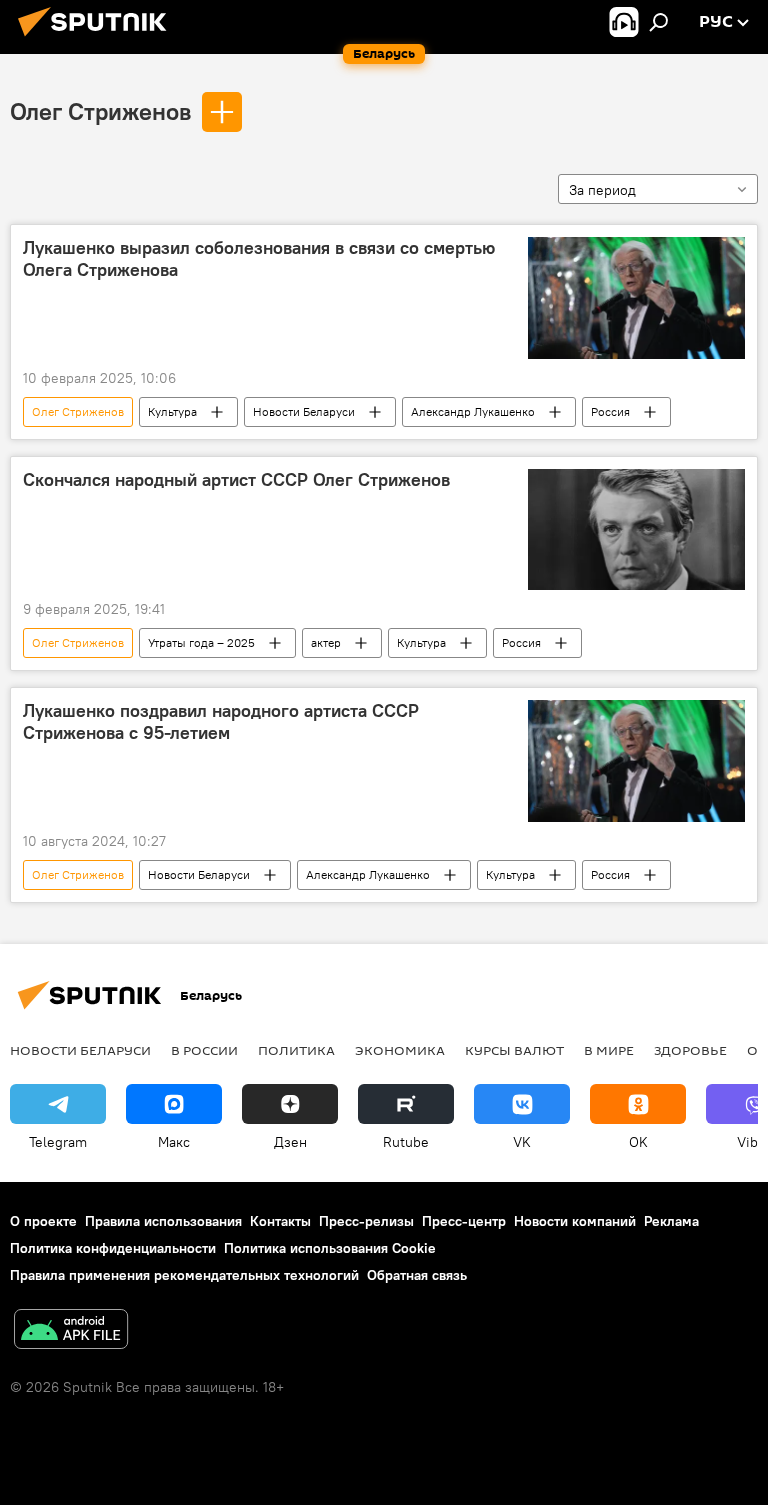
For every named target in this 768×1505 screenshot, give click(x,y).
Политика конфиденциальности (113, 1248)
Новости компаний (575, 1221)
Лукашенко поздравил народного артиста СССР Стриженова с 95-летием (221, 722)
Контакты (280, 1221)
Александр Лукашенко (473, 411)
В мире (609, 1050)
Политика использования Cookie (330, 1248)
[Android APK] (71, 1331)
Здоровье (690, 1050)
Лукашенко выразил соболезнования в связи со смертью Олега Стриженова (259, 259)
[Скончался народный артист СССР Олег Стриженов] (636, 530)
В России (204, 1050)
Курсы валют (514, 1050)
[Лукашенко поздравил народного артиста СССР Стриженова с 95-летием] (636, 761)
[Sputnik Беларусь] (98, 39)
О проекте (43, 1221)
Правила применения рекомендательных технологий (184, 1275)
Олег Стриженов (100, 111)
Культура (172, 411)
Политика (296, 1050)
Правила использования (163, 1221)
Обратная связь (417, 1275)
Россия (610, 411)
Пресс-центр (464, 1221)
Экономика (400, 1050)
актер (326, 642)
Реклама (671, 1221)
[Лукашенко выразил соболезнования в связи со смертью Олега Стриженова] (636, 298)
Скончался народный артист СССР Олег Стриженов (236, 480)
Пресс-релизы (366, 1221)
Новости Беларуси (304, 411)
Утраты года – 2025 (201, 642)
